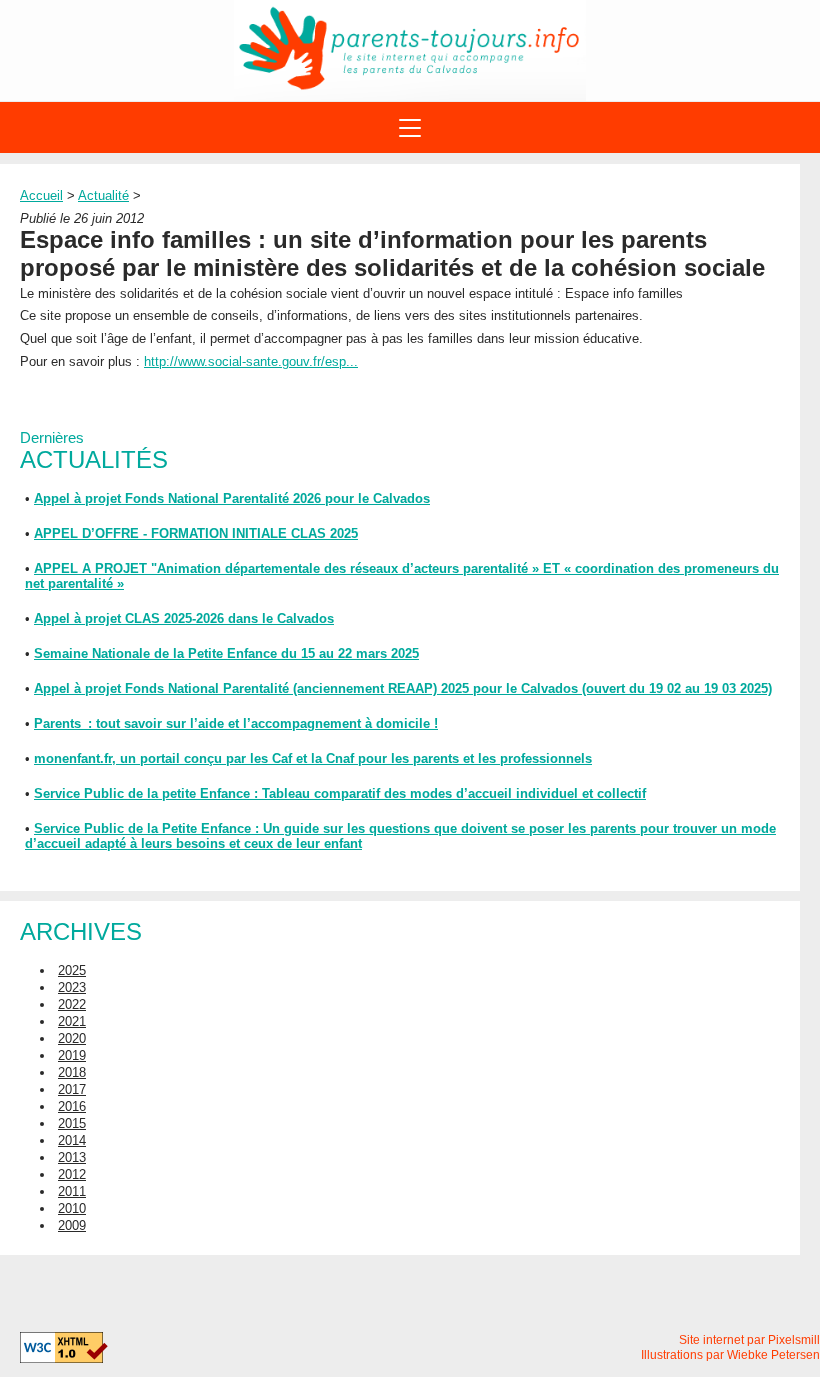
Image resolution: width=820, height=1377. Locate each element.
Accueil (41, 195)
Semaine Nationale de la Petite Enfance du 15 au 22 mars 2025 (226, 653)
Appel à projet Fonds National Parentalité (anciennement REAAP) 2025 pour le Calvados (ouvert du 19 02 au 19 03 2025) (403, 688)
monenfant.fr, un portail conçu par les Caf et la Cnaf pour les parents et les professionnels (313, 758)
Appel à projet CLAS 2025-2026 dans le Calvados (184, 618)
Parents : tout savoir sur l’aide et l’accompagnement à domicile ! (236, 723)
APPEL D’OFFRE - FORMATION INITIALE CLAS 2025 (196, 533)
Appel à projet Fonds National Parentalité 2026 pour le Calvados (232, 498)
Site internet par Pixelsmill (749, 1340)
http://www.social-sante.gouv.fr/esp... (251, 361)
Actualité (103, 195)
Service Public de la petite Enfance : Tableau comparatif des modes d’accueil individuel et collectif (340, 793)
